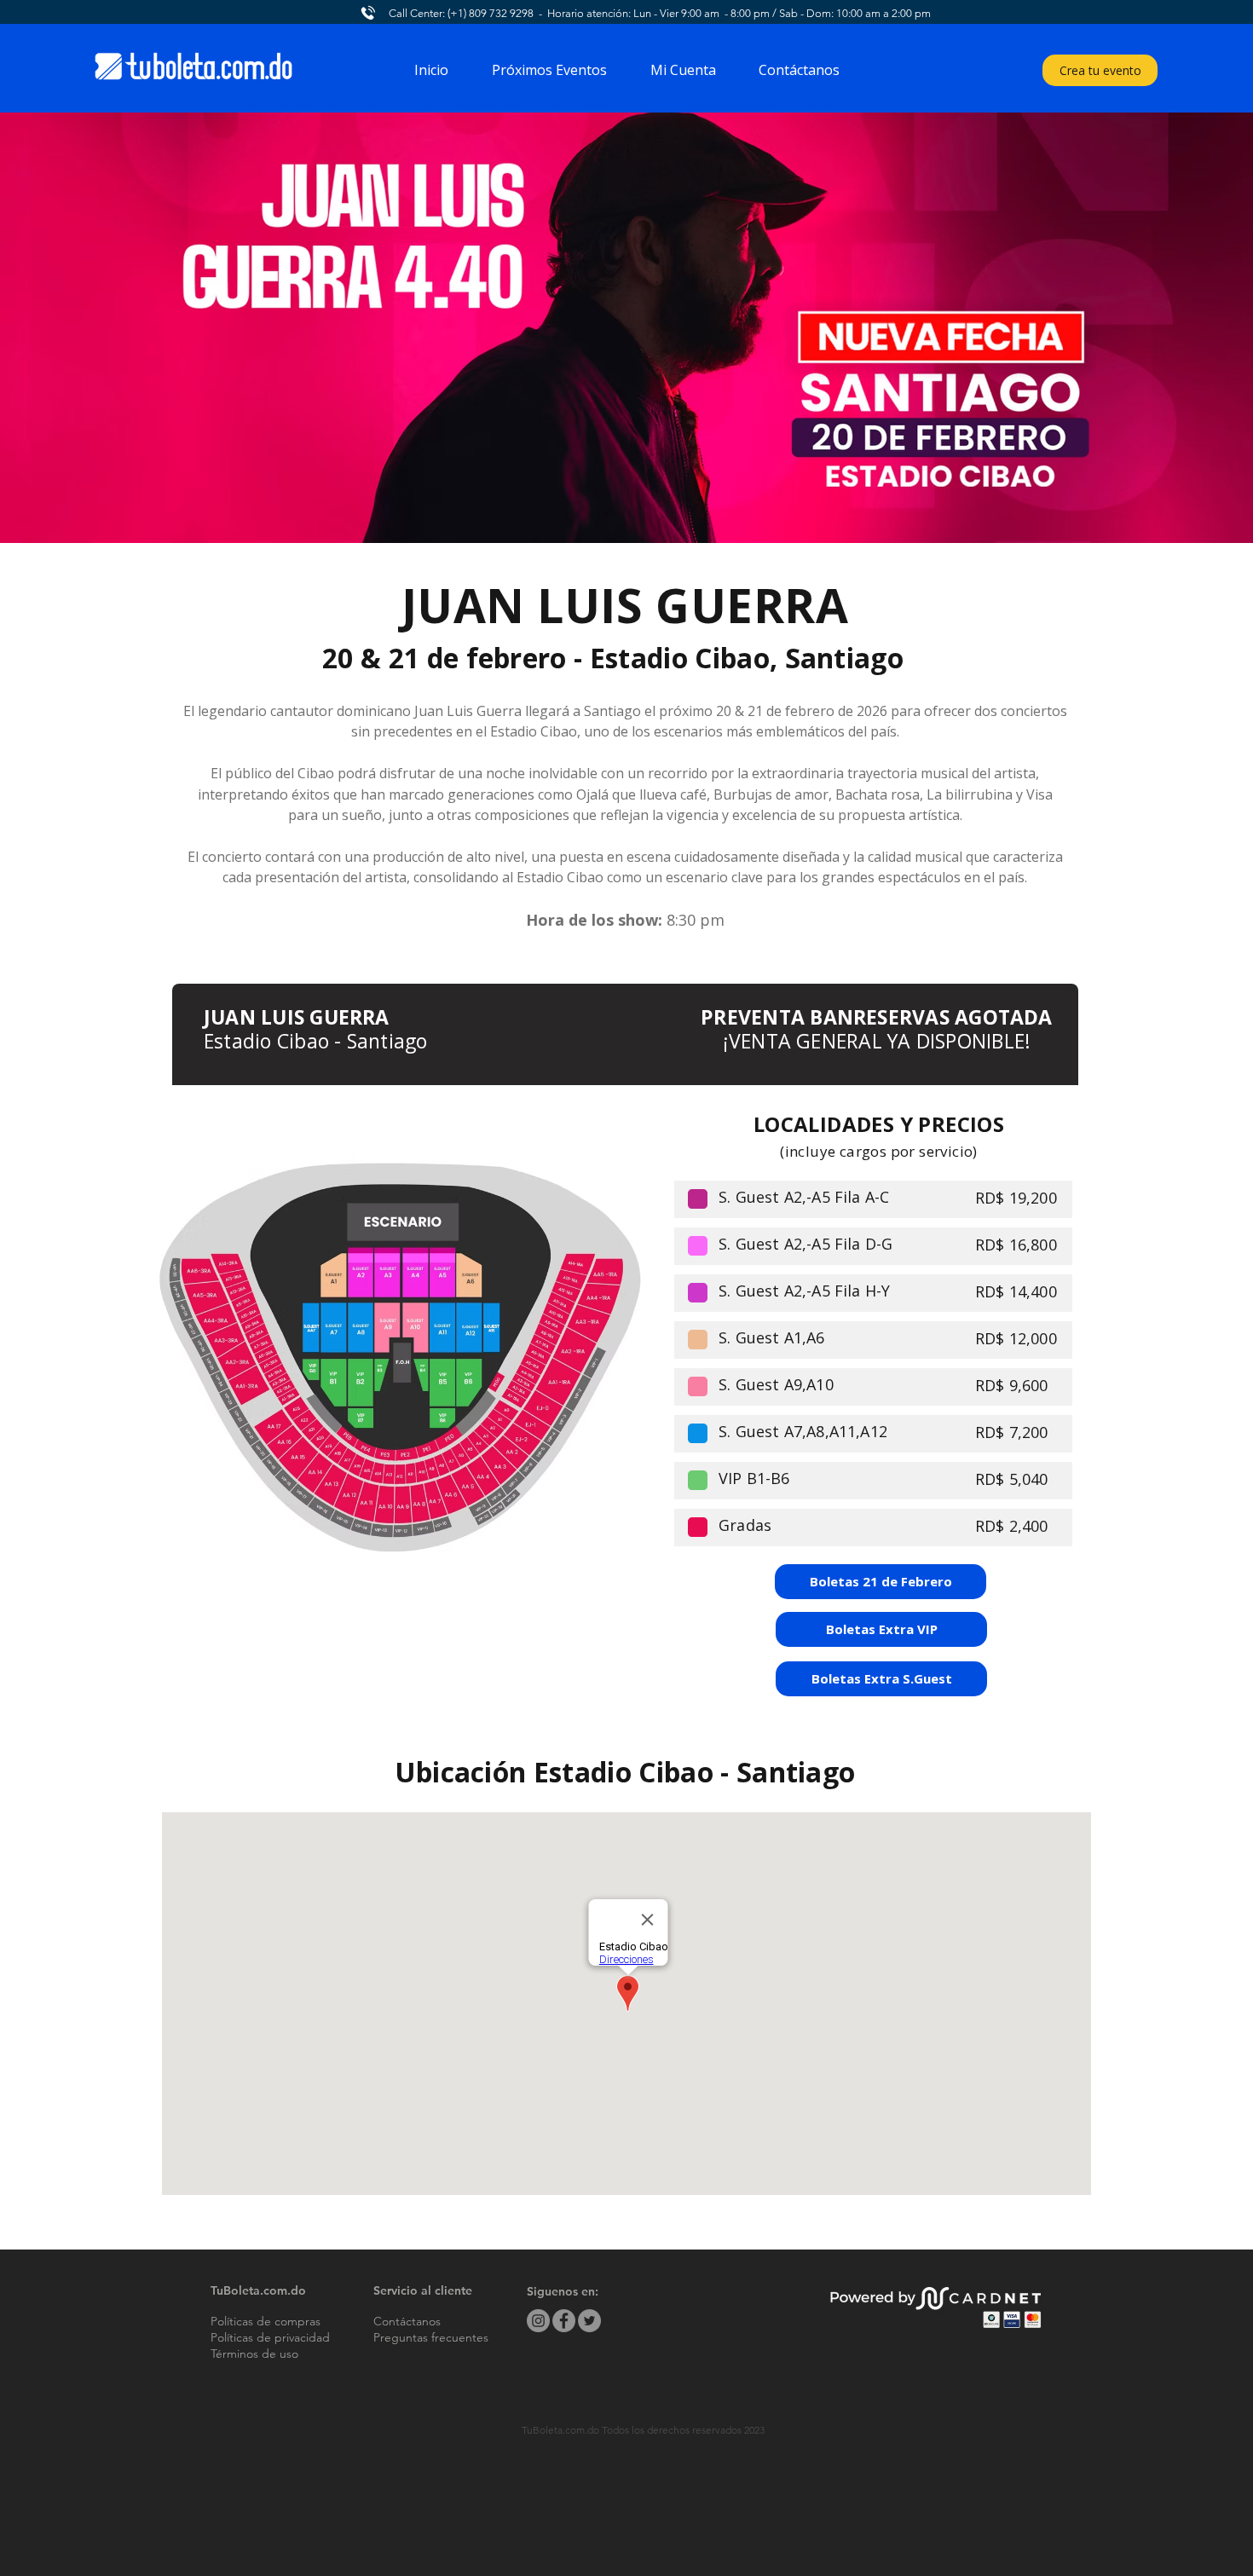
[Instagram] (538, 2321)
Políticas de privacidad (270, 2337)
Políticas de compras (266, 2321)
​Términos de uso (254, 2354)
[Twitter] (589, 2321)
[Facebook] (564, 2321)
